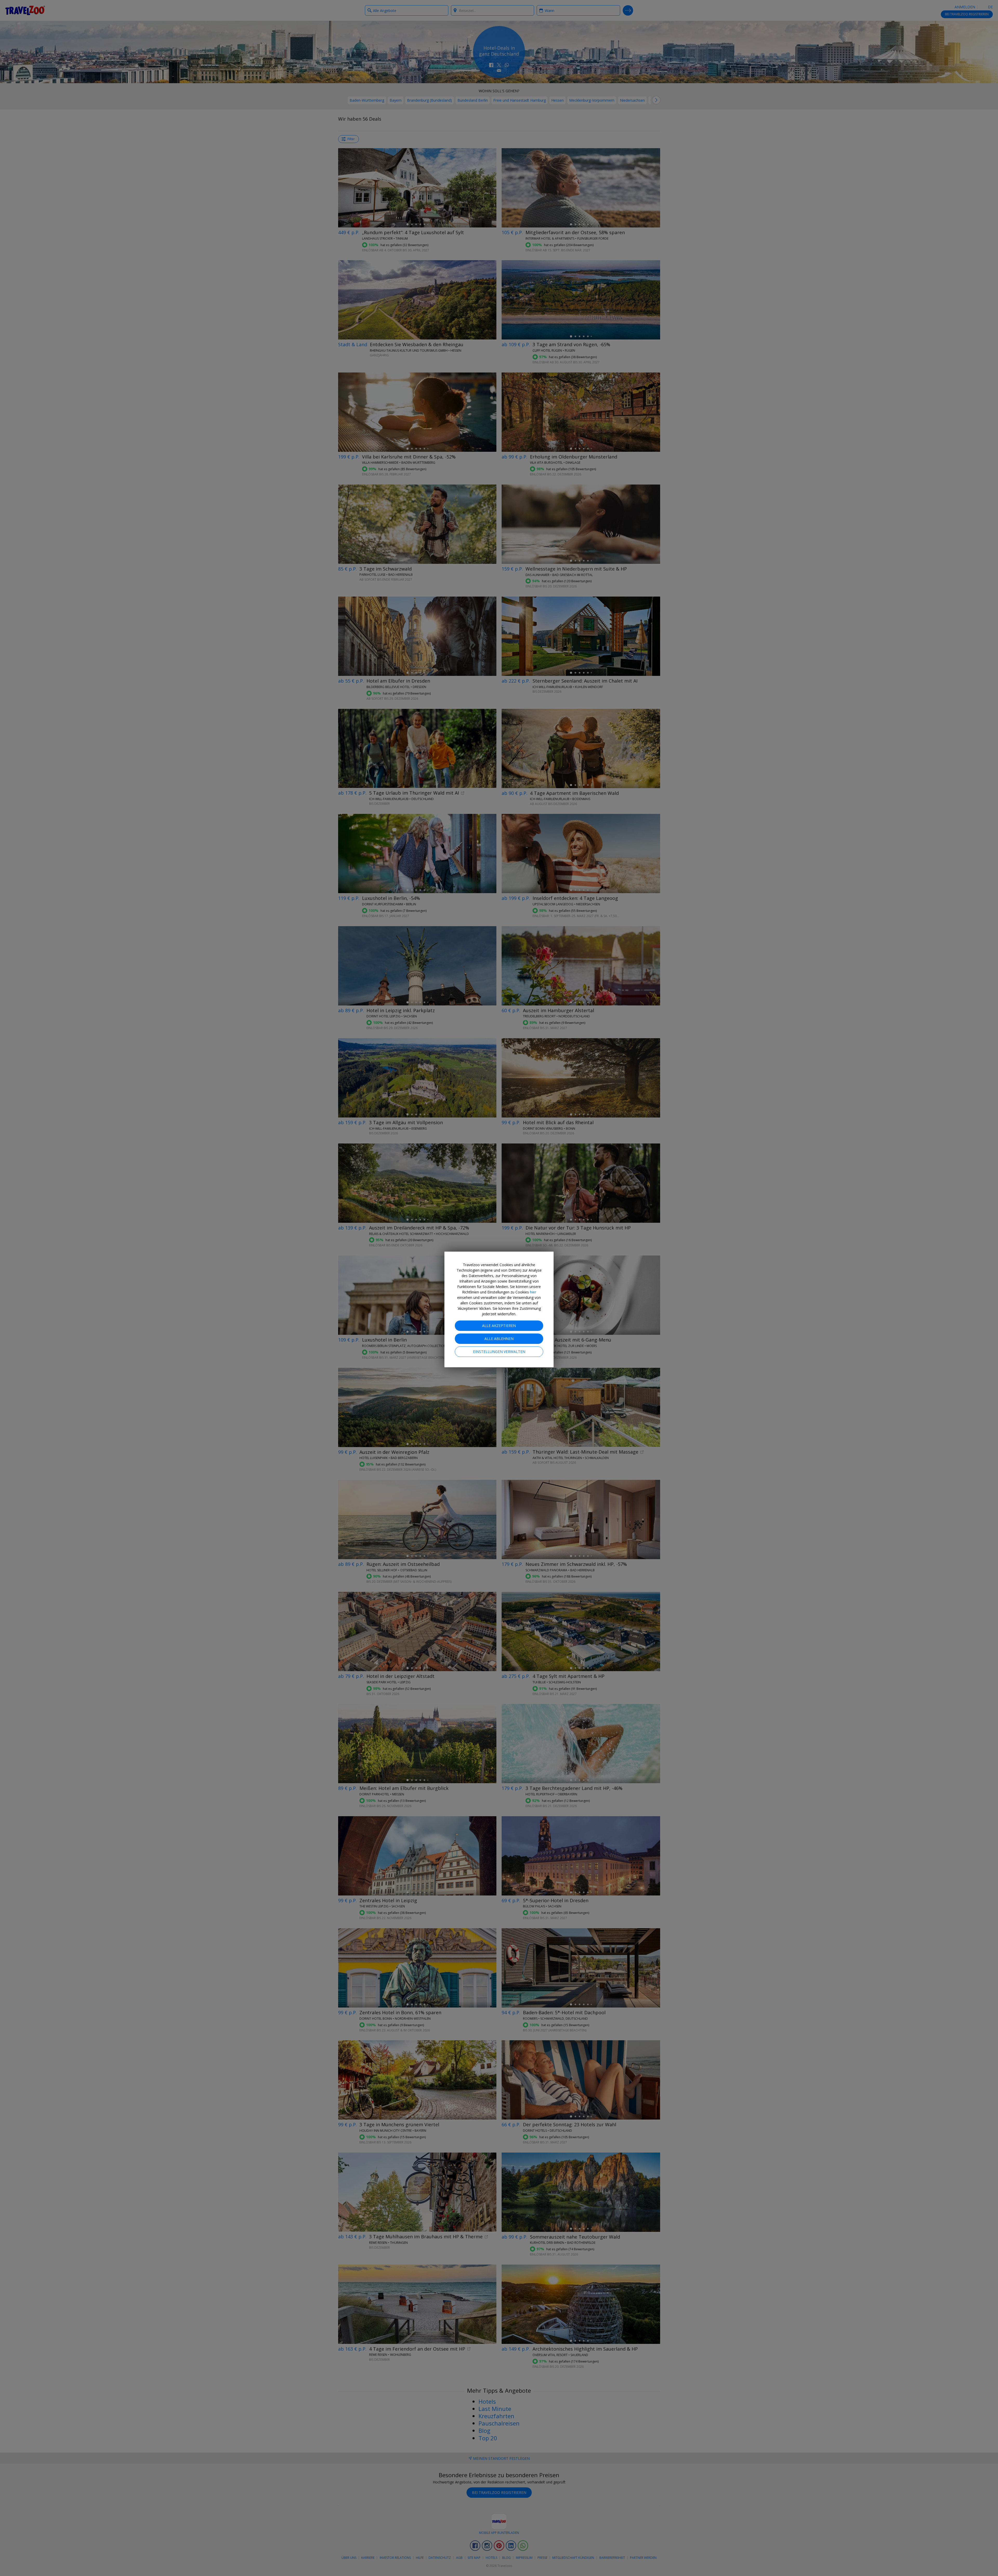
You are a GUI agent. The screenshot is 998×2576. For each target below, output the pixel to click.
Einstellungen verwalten (499, 1352)
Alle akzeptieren (499, 1326)
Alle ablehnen (499, 1339)
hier (533, 1292)
